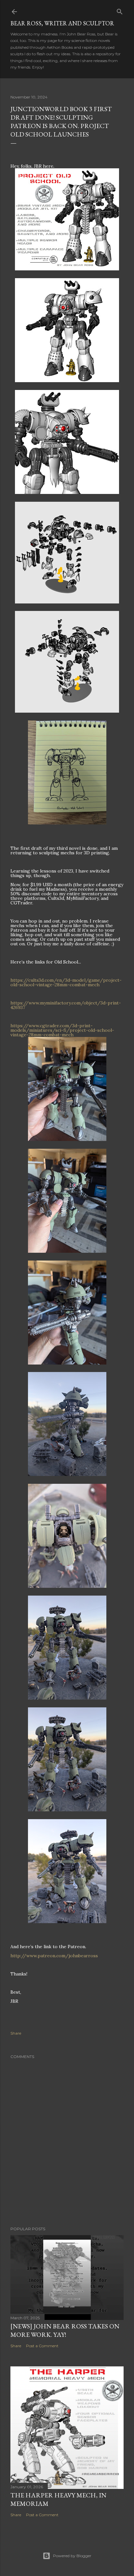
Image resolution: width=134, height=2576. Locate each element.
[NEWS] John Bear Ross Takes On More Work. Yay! (65, 2330)
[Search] (120, 10)
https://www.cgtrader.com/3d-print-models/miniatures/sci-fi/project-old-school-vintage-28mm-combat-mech (62, 1030)
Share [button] (16, 2033)
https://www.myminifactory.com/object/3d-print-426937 (66, 1005)
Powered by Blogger (72, 2556)
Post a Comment (42, 2346)
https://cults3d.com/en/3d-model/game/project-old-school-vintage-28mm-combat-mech (66, 982)
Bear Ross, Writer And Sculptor (62, 23)
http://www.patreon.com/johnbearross (54, 1956)
